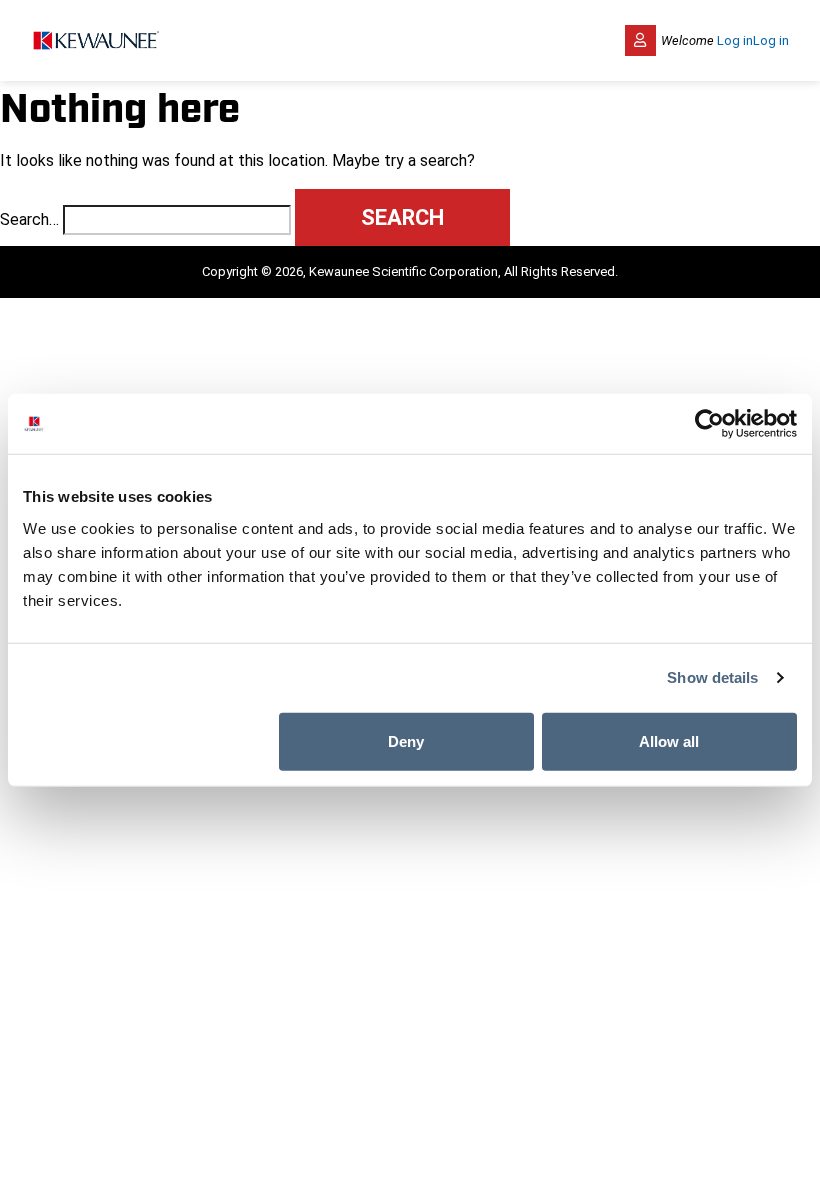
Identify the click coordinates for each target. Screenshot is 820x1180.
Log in (735, 40)
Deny (406, 740)
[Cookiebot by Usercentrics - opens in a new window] (709, 424)
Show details (712, 677)
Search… (29, 219)
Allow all (669, 740)
